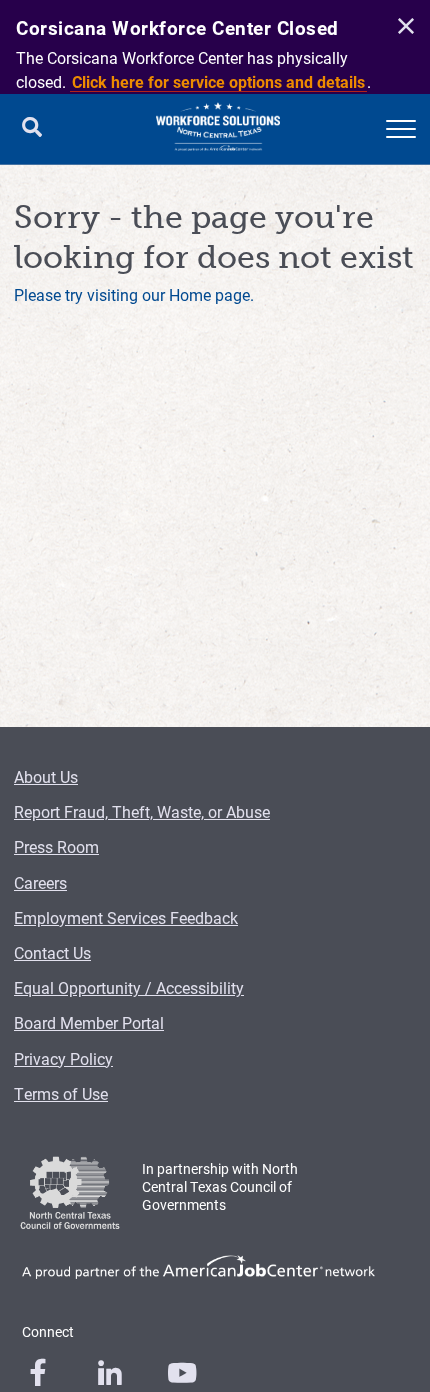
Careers (40, 882)
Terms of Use (61, 1093)
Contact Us (52, 952)
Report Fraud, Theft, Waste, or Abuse (142, 811)
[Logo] (218, 129)
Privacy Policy (63, 1058)
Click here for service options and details (218, 81)
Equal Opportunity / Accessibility (129, 987)
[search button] (32, 129)
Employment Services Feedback (126, 917)
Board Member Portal (89, 1022)
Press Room (56, 846)
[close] (403, 27)
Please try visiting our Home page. (134, 294)
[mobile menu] (401, 129)
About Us (46, 776)
